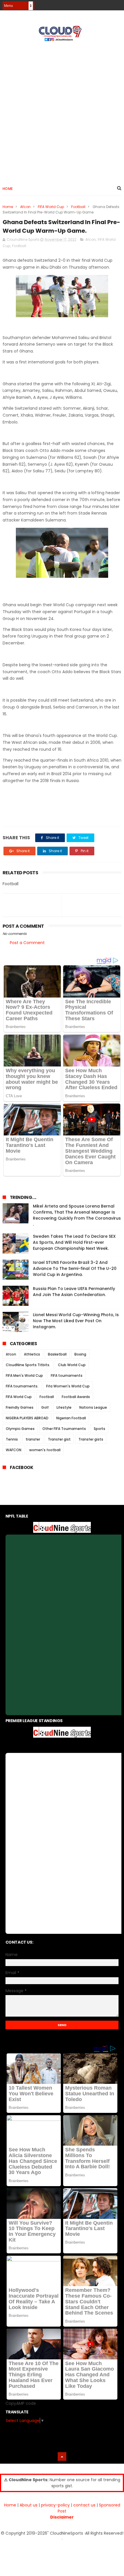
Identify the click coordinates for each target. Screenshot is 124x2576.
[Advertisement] (62, 111)
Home (8, 189)
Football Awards (76, 1397)
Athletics (32, 1354)
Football (78, 207)
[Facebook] (98, 4)
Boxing (80, 1354)
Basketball (57, 1354)
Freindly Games (20, 1407)
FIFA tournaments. (22, 1386)
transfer (33, 1439)
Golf (45, 1407)
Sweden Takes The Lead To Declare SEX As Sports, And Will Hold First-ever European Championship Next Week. (74, 1242)
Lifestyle (64, 1407)
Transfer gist (59, 1439)
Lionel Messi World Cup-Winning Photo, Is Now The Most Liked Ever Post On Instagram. (76, 1321)
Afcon (25, 207)
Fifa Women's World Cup (68, 1386)
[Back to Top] (62, 2456)
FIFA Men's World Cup (24, 1375)
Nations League (93, 1407)
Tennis (12, 1439)
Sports (99, 1429)
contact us (84, 2505)
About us (29, 2505)
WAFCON (14, 1450)
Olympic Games (20, 1429)
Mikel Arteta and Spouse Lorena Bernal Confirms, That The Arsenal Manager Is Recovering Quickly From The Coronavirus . (77, 1215)
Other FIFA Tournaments (64, 1429)
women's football (45, 1450)
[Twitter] (118, 4)
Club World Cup (72, 1365)
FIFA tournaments (67, 1375)
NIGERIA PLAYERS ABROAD (27, 1418)
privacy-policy (55, 2505)
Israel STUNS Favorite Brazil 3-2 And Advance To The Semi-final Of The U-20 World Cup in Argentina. (75, 1268)
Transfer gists (91, 1439)
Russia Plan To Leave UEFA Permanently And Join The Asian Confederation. (74, 1292)
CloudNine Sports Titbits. (28, 1365)
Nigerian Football (71, 1418)
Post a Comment (27, 943)
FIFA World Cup (51, 207)
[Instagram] (108, 4)
